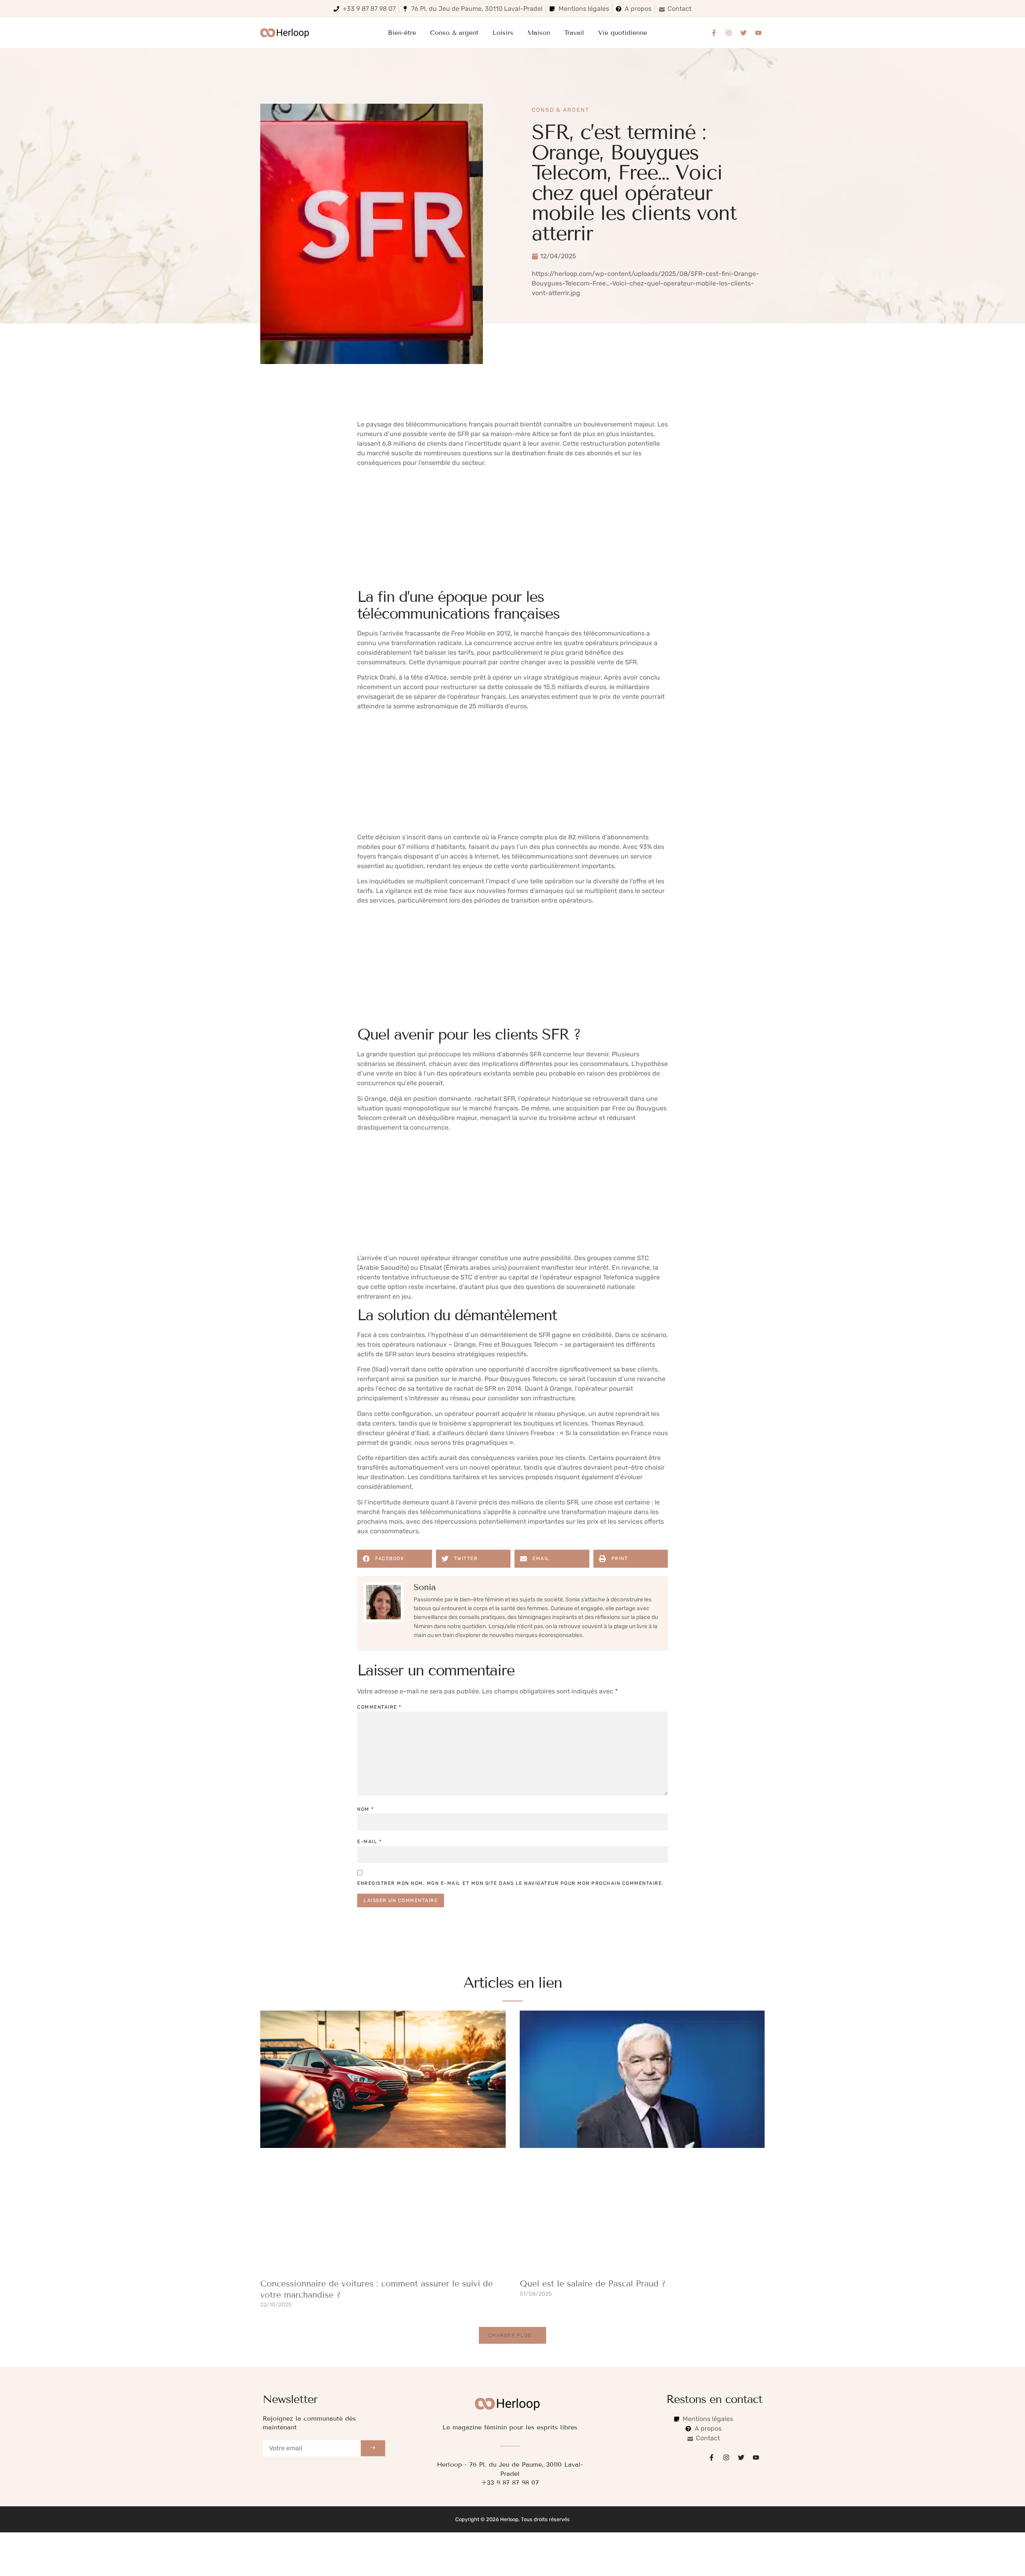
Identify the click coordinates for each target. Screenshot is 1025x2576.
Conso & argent (454, 33)
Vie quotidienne (623, 33)
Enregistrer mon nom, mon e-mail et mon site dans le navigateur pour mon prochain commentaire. (510, 1883)
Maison (539, 33)
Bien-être (402, 33)
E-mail (369, 1842)
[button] (395, 1559)
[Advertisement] (512, 529)
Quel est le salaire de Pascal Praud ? (593, 2284)
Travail (574, 33)
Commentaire (379, 1707)
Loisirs (503, 33)
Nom (366, 1809)
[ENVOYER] (373, 2448)
